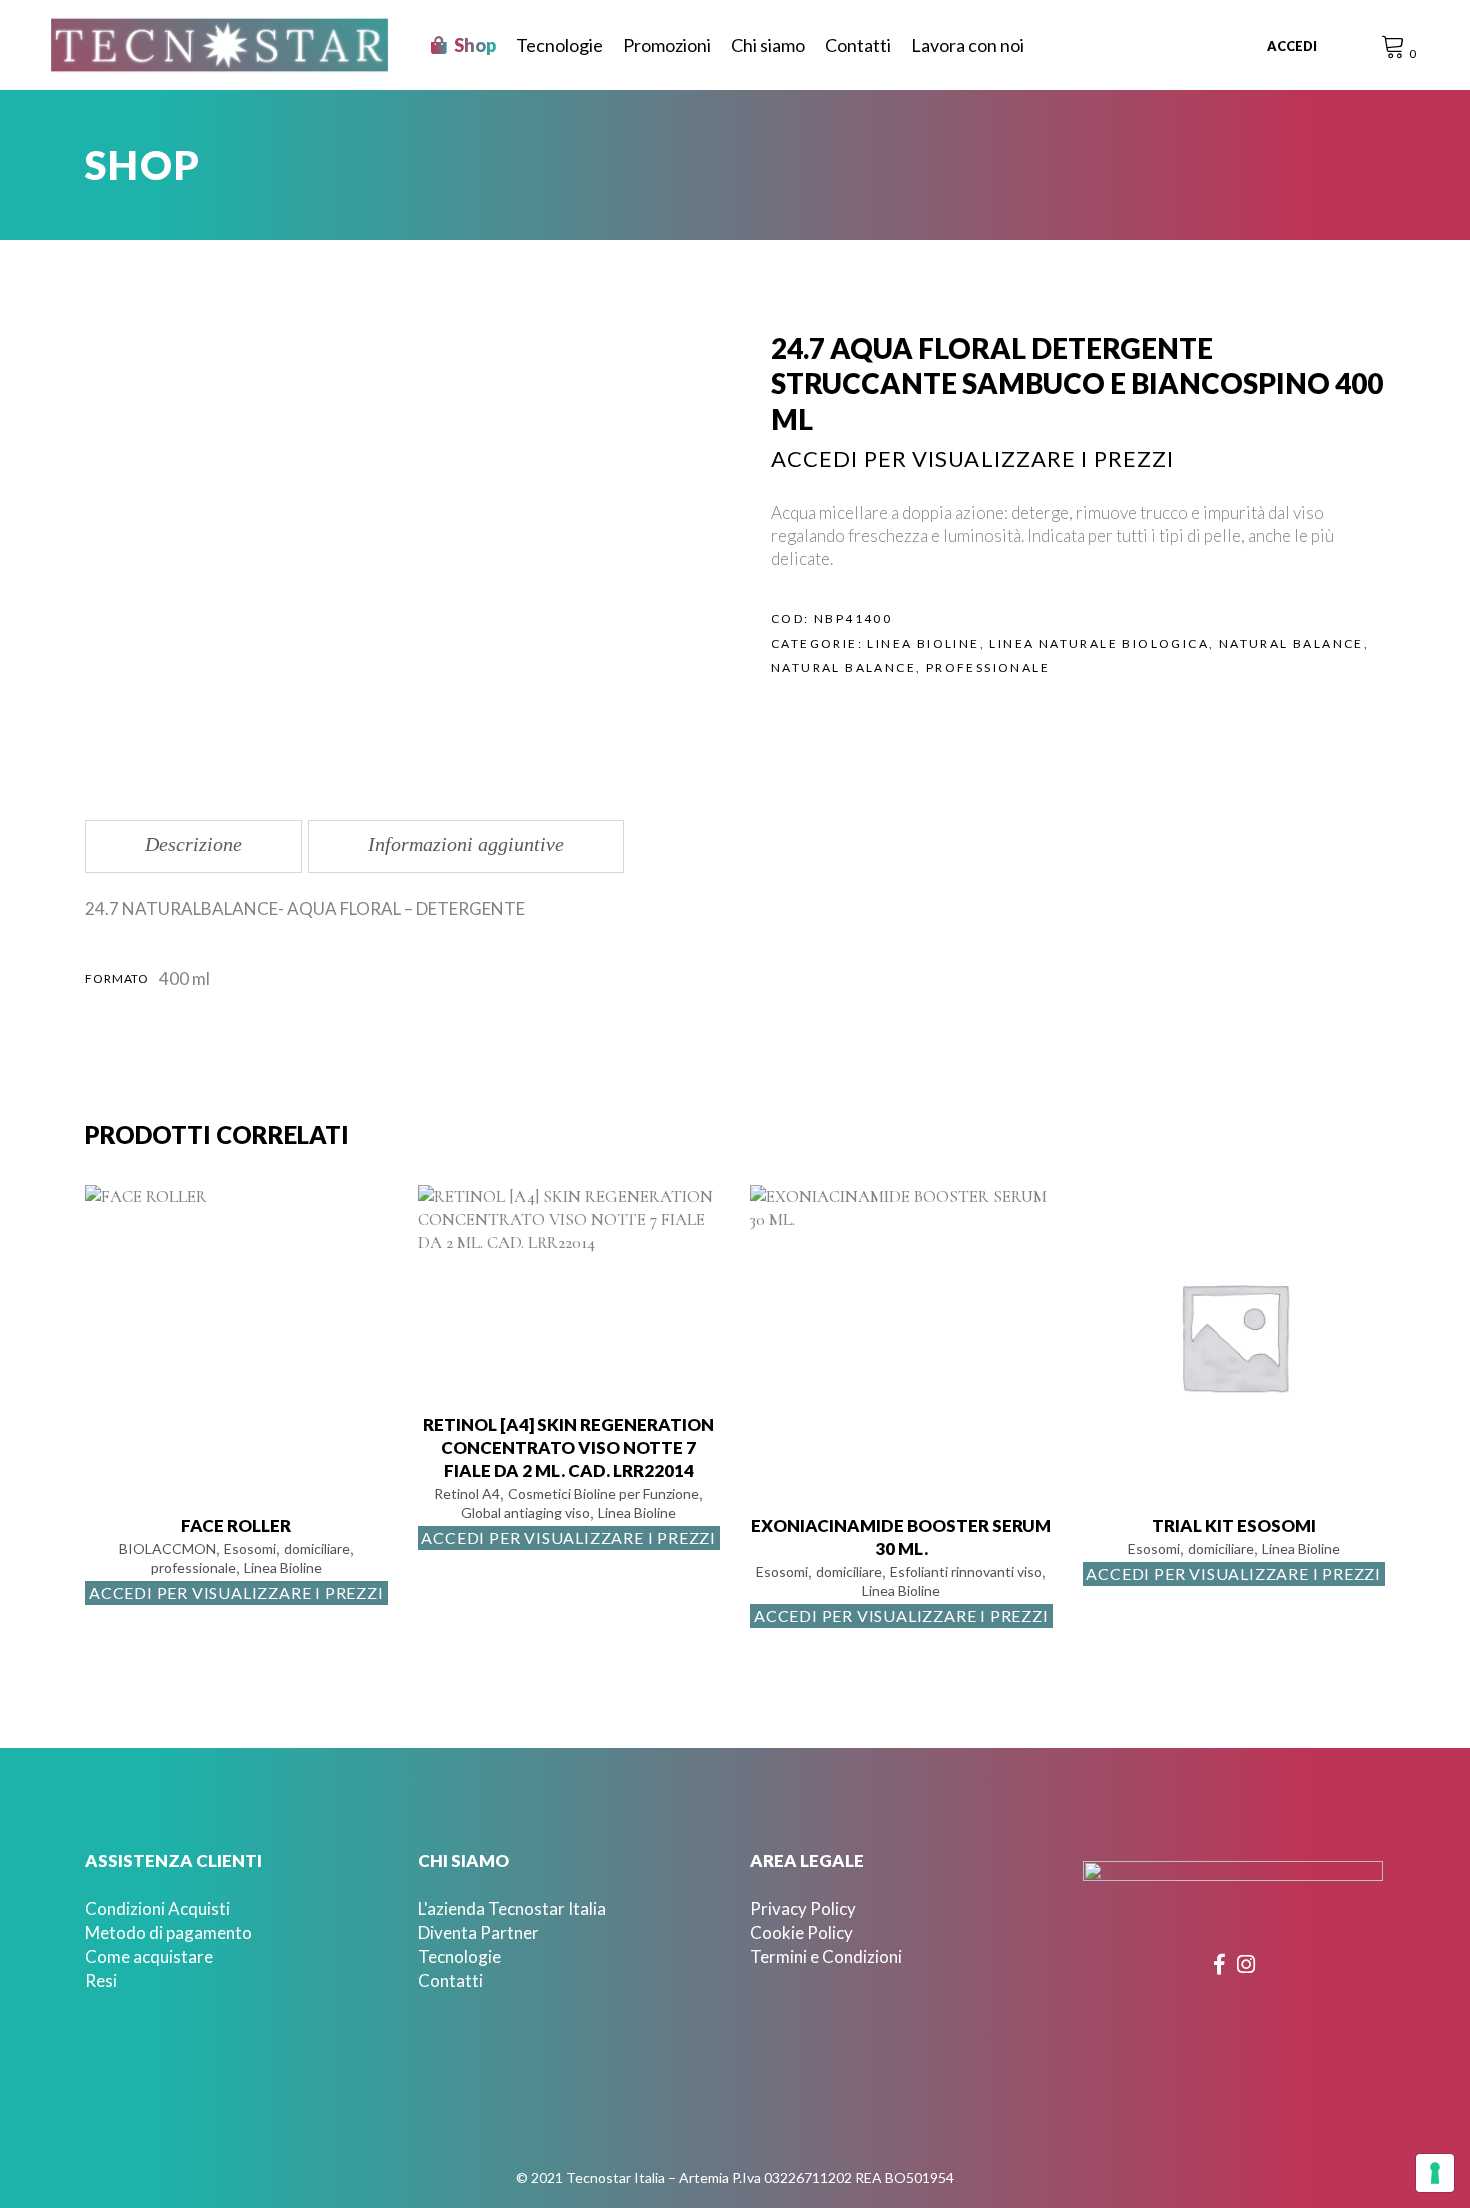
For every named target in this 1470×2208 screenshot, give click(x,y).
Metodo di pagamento (168, 1932)
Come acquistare (149, 1956)
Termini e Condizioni (826, 1956)
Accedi (1292, 46)
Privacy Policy (803, 1908)
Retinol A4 (467, 1493)
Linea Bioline (923, 643)
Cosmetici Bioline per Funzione (603, 1493)
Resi (101, 1980)
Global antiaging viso (525, 1512)
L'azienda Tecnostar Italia (512, 1908)
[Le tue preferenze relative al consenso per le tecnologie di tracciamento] (1435, 2173)
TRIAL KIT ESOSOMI (1234, 1525)
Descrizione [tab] (193, 844)
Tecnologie (459, 1956)
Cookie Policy (801, 1932)
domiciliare (317, 1548)
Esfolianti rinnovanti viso (966, 1571)
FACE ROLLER (236, 1525)
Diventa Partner (478, 1932)
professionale (988, 667)
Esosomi (250, 1548)
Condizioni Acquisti (157, 1908)
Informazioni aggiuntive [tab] (466, 844)
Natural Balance (1291, 643)
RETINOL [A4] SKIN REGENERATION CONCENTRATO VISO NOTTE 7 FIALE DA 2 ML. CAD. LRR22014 (568, 1447)
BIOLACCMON (167, 1548)
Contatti (450, 1980)
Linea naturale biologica (1099, 643)
